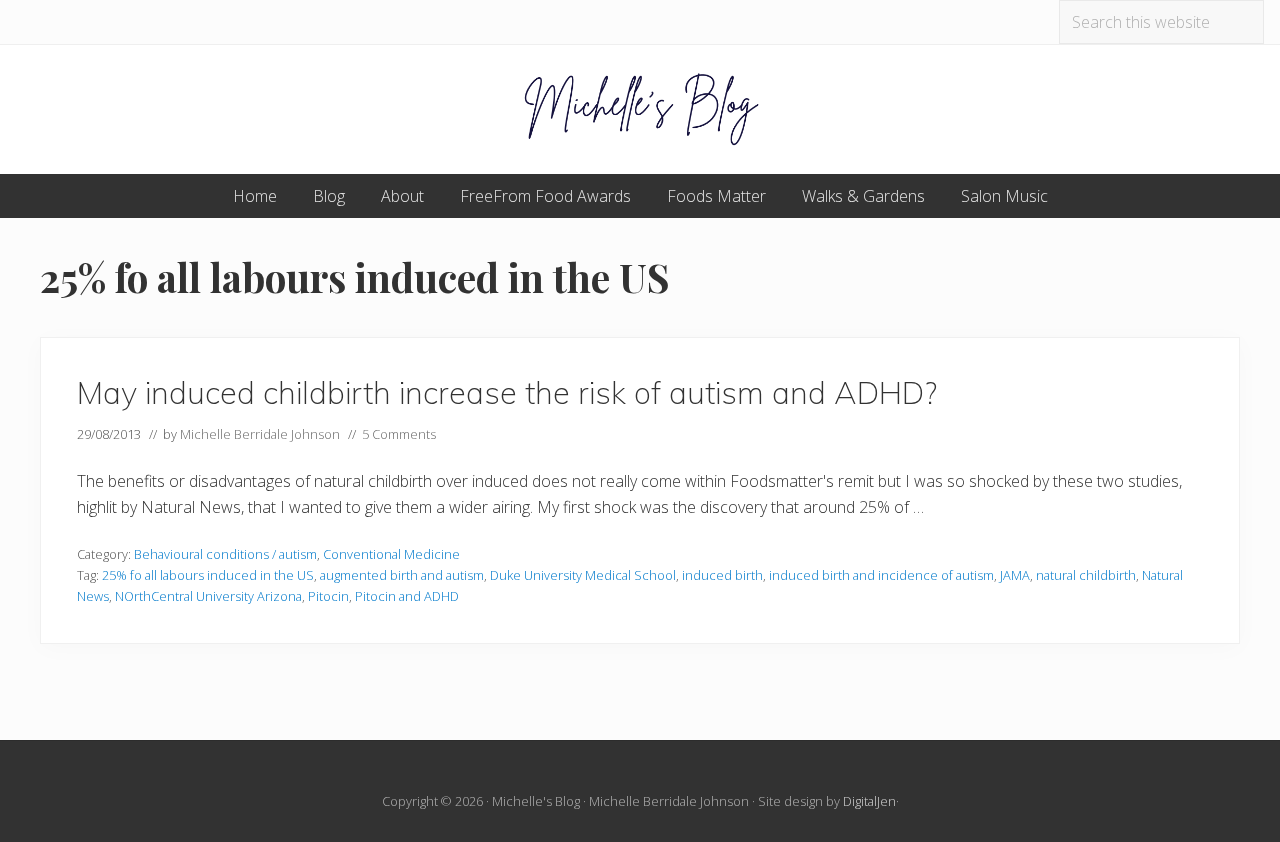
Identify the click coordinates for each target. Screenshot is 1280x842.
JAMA (1015, 575)
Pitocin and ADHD (407, 596)
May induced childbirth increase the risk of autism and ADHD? (507, 392)
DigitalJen (869, 801)
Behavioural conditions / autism (225, 554)
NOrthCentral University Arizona (208, 596)
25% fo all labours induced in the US (208, 575)
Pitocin (328, 596)
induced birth (722, 575)
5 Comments (399, 434)
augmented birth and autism (402, 575)
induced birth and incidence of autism (881, 575)
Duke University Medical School (583, 575)
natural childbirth (1086, 575)
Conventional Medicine (391, 554)
